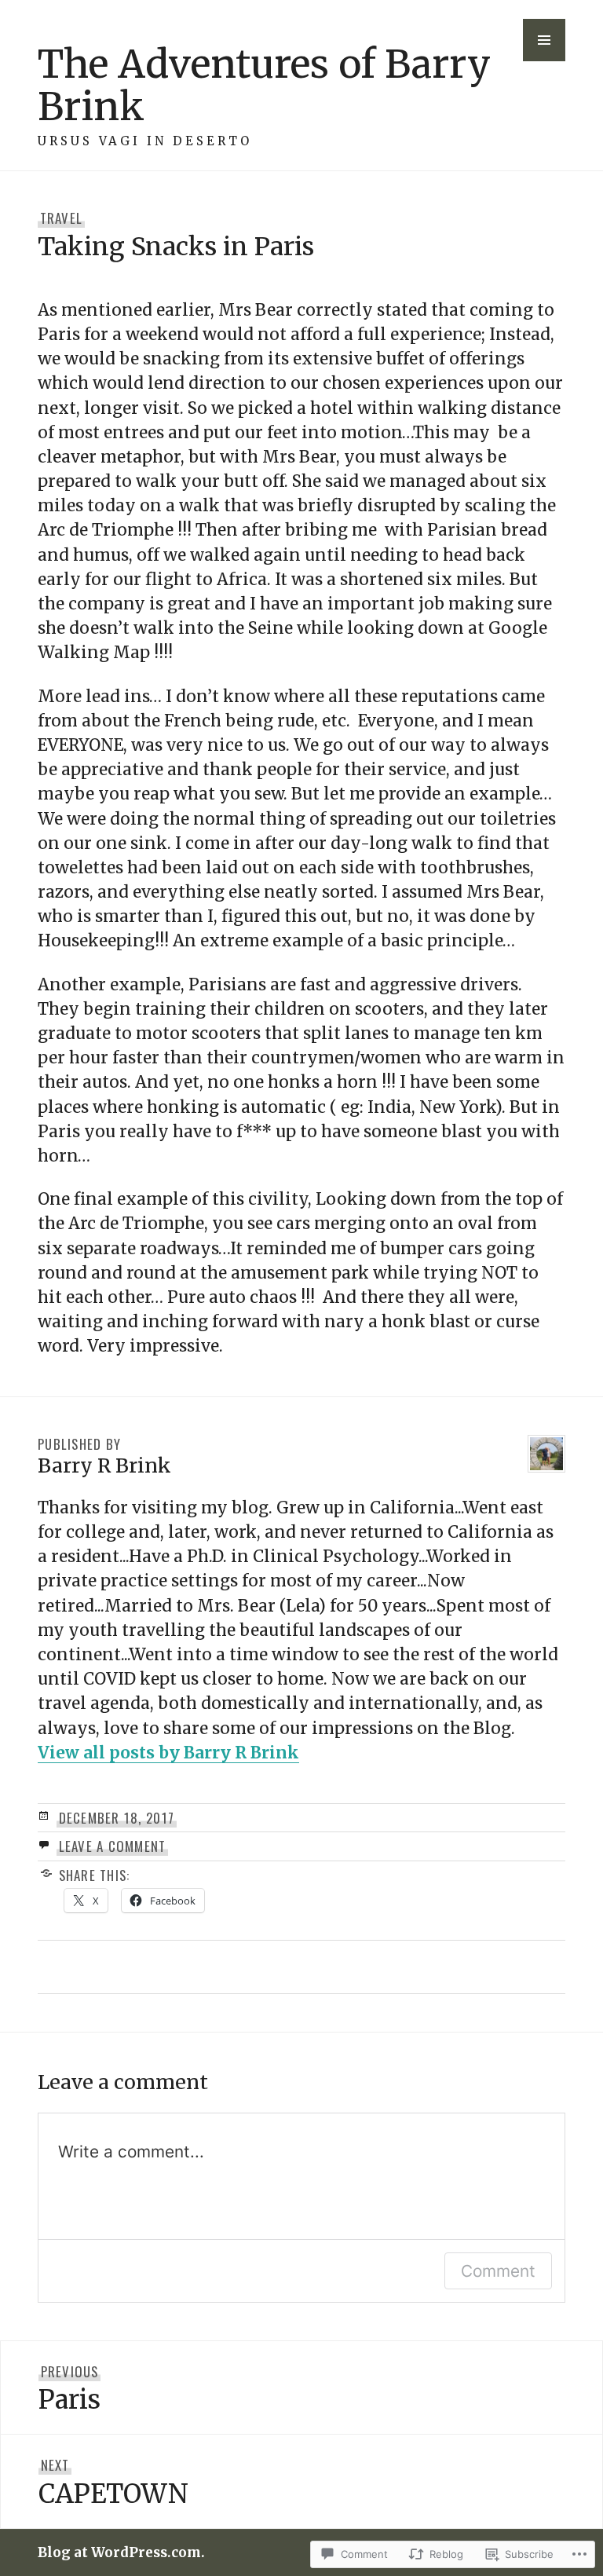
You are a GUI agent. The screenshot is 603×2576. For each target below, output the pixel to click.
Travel (62, 218)
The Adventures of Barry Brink (264, 85)
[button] (544, 40)
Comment (498, 2271)
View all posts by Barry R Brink (168, 1753)
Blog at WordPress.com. (121, 2552)
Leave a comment (113, 1846)
